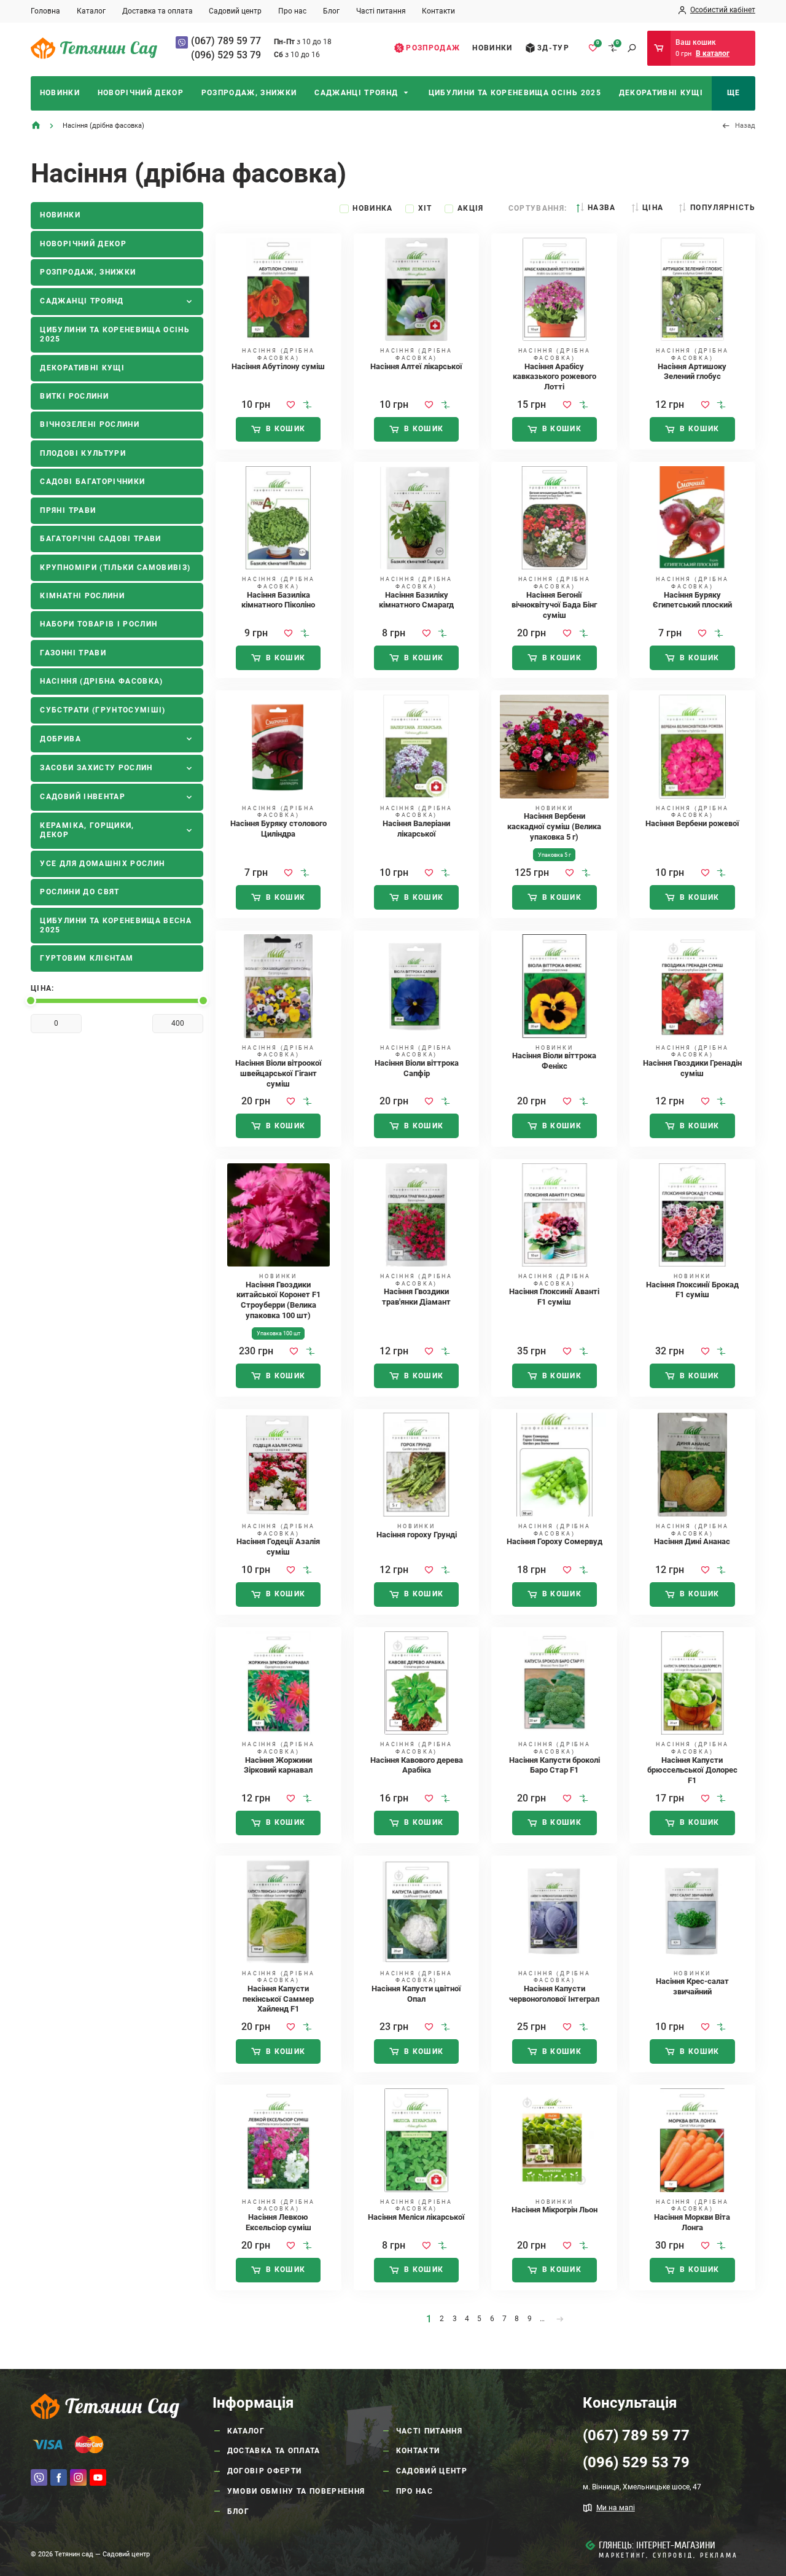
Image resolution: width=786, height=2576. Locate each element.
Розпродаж (433, 48)
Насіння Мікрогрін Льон (554, 2210)
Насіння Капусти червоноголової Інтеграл (554, 1994)
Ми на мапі (616, 2508)
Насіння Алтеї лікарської (416, 366)
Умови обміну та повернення (296, 2491)
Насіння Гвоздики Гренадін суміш (692, 1068)
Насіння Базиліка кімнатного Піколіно (278, 600)
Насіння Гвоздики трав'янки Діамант (416, 1297)
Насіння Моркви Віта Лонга (692, 2222)
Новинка (372, 208)
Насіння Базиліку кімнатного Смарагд (416, 600)
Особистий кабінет (723, 10)
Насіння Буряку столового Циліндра (278, 829)
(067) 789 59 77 (226, 41)
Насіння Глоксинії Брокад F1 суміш (692, 1290)
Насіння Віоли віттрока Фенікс (554, 1061)
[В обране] (291, 405)
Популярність (723, 208)
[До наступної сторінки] (560, 2319)
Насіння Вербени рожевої (692, 823)
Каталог (91, 11)
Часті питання (381, 11)
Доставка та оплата (158, 11)
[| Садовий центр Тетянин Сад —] (94, 48)
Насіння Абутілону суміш (278, 366)
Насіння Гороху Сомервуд (554, 1541)
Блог (331, 11)
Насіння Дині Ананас (692, 1541)
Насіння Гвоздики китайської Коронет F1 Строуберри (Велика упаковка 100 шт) (278, 1300)
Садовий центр (235, 11)
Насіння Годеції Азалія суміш (278, 1547)
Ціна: (43, 988)
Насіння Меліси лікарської (416, 2217)
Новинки (492, 48)
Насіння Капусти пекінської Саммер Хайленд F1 (278, 1999)
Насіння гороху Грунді (417, 1535)
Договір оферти (265, 2471)
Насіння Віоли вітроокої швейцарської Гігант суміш (278, 1073)
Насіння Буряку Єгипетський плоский (692, 600)
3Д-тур (553, 48)
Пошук (632, 48)
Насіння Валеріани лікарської (416, 829)
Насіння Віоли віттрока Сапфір (417, 1068)
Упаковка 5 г (554, 855)
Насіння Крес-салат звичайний (692, 1986)
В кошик (286, 429)
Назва (601, 208)
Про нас (292, 11)
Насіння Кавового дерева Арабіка (417, 1765)
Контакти (438, 11)
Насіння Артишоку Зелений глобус (692, 372)
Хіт (425, 208)
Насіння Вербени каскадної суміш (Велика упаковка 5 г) (554, 826)
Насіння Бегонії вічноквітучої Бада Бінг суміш (554, 605)
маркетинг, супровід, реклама (668, 2555)
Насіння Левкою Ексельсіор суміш (278, 2222)
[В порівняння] (307, 405)
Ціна (653, 208)
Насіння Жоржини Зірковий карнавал (278, 1765)
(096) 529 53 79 (226, 55)
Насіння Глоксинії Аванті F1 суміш (554, 1297)
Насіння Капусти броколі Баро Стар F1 (554, 1765)
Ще (734, 93)
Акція (471, 208)
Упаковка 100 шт (278, 1333)
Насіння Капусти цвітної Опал (416, 1994)
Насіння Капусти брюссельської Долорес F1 (692, 1770)
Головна (45, 11)
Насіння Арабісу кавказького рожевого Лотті (554, 377)
